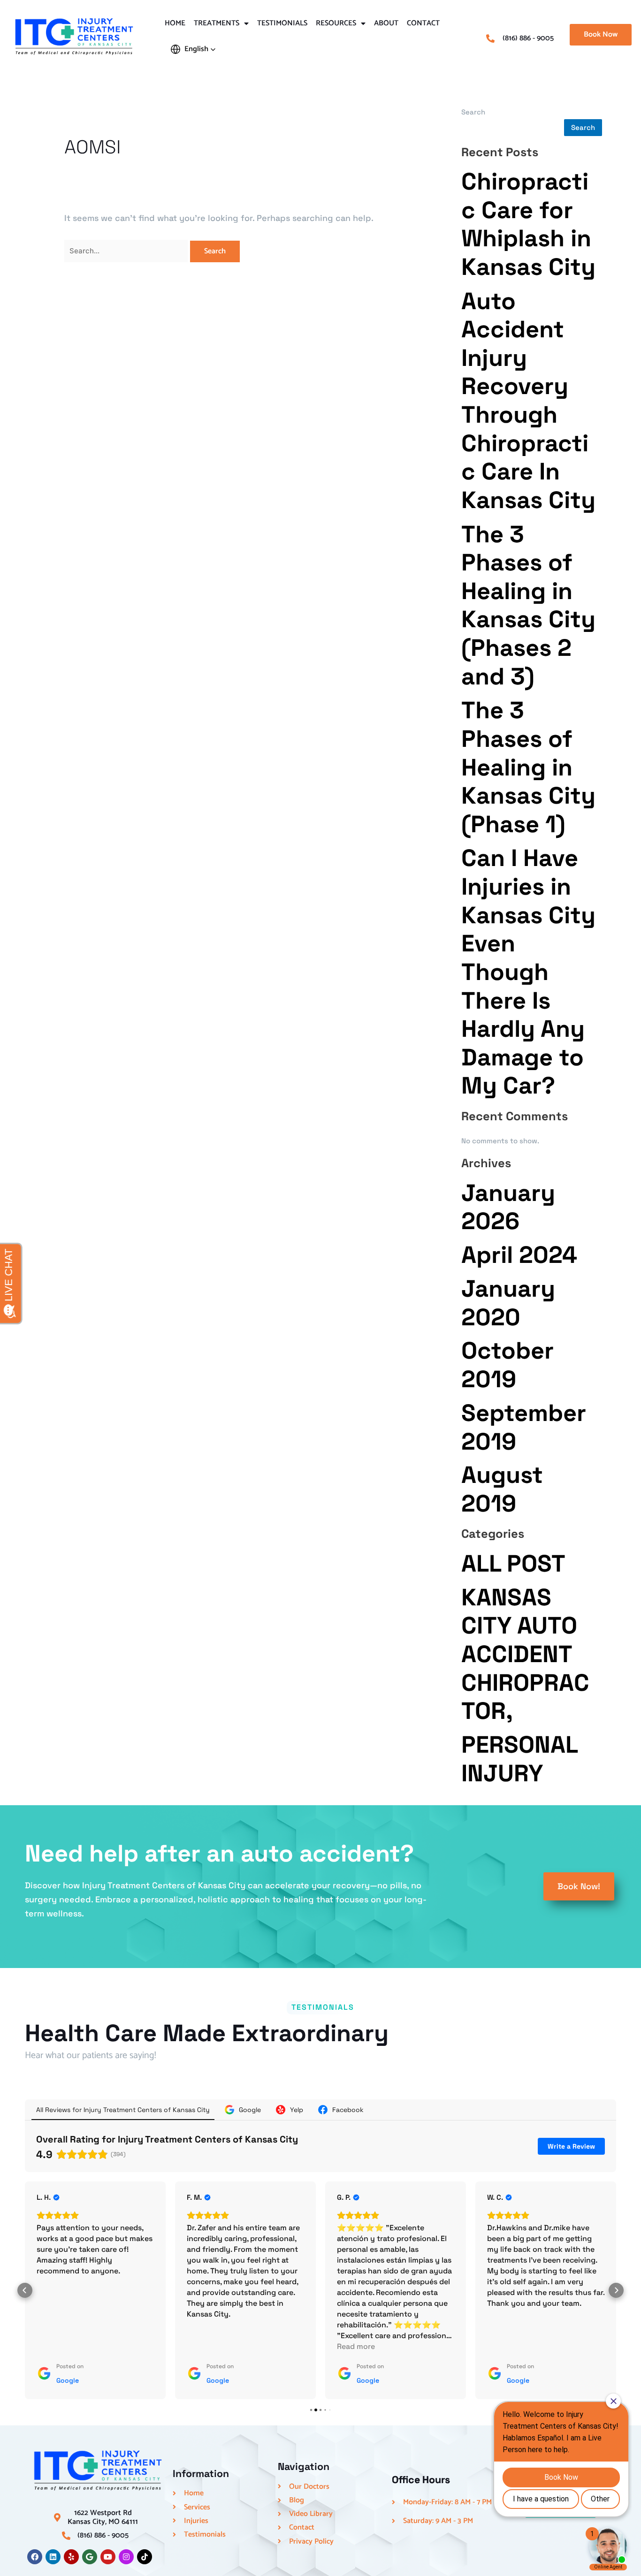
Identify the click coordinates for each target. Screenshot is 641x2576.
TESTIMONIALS (282, 23)
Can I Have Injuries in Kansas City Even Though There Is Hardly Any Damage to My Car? (528, 972)
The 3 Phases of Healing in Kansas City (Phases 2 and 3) (528, 605)
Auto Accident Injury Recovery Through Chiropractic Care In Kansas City (528, 400)
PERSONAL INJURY (519, 1759)
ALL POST (513, 1563)
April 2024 (519, 1255)
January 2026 (508, 1207)
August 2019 (502, 1489)
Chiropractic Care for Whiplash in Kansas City (528, 224)
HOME (175, 23)
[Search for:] (127, 250)
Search (473, 112)
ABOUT (386, 23)
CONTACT (423, 23)
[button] (193, 49)
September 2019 (524, 1427)
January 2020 (508, 1303)
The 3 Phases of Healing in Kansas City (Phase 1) (528, 767)
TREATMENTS (217, 23)
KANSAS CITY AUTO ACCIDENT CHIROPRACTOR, (525, 1654)
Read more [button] (356, 2346)
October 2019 (507, 1365)
